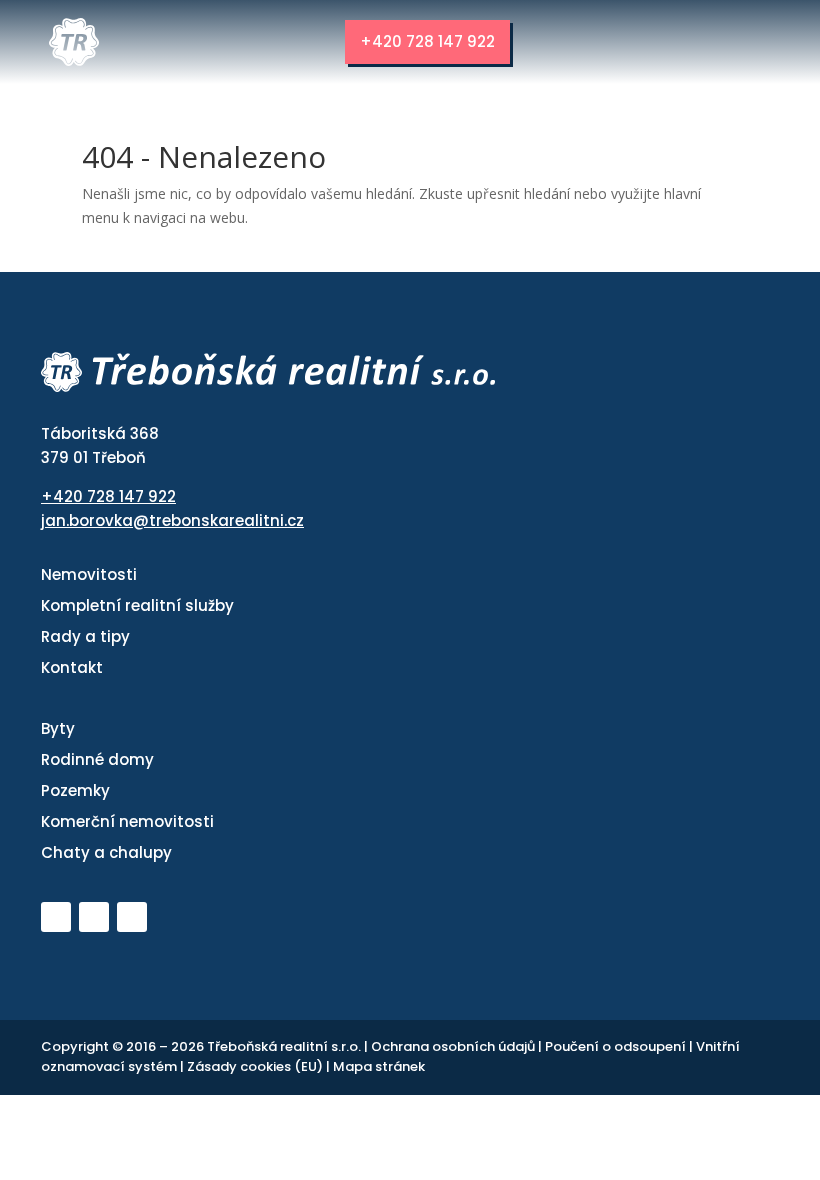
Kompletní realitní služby (137, 605)
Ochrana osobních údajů (454, 1046)
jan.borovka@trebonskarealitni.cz (172, 520)
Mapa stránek (379, 1066)
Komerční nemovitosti (127, 821)
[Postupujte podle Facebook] (94, 917)
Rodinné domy (97, 759)
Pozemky (75, 790)
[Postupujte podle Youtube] (56, 917)
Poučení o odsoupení (617, 1046)
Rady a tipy (85, 636)
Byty (58, 728)
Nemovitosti (89, 574)
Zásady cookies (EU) (256, 1066)
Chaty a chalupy (106, 852)
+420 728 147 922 (427, 41)
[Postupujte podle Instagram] (132, 917)
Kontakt (72, 667)
